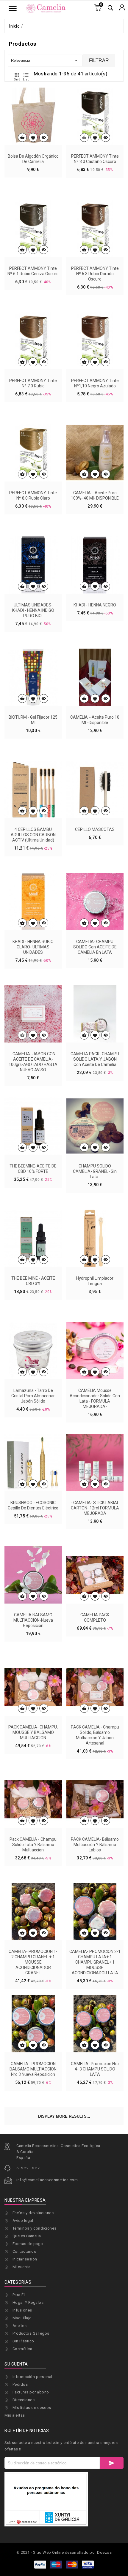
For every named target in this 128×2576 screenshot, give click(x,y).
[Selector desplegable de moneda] (122, 8)
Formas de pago (28, 2244)
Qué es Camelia (27, 2236)
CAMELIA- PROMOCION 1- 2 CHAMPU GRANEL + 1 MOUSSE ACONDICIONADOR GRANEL (33, 1962)
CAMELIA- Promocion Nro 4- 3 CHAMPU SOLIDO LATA (95, 2069)
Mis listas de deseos (32, 2408)
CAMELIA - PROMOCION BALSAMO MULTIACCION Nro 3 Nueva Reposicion (33, 2069)
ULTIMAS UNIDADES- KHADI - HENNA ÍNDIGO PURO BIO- (33, 610)
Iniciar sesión (25, 2259)
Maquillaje (22, 2318)
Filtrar (99, 60)
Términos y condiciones (35, 2228)
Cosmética (22, 2349)
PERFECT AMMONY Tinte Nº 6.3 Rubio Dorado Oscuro (95, 274)
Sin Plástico (23, 2341)
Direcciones (24, 2400)
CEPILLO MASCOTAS (95, 829)
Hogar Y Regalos (28, 2302)
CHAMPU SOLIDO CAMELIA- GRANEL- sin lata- (95, 1171)
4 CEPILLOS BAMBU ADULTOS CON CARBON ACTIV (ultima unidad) (33, 835)
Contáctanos (24, 2251)
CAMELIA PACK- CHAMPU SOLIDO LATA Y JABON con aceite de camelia (95, 1059)
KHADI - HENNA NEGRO (95, 605)
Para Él (19, 2295)
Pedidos (20, 2384)
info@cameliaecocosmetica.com (47, 2180)
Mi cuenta (22, 2267)
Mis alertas (15, 2415)
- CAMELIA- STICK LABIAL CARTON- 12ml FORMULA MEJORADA (95, 1508)
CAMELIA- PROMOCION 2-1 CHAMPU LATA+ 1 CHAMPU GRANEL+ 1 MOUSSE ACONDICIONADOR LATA (95, 1962)
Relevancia (45, 60)
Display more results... (64, 2116)
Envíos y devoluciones (33, 2213)
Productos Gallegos (31, 2333)
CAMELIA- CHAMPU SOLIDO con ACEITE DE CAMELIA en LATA (95, 947)
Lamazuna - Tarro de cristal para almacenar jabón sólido (33, 1396)
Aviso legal (23, 2221)
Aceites (20, 2326)
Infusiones (22, 2310)
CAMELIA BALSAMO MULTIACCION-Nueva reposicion (33, 1620)
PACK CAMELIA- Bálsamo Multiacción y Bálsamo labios (95, 1845)
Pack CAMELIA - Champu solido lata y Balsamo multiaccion (33, 1845)
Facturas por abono (31, 2392)
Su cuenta (16, 2364)
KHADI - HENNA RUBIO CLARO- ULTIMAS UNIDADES (33, 947)
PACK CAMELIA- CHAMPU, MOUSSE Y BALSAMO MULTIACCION (33, 1732)
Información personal (32, 2377)
